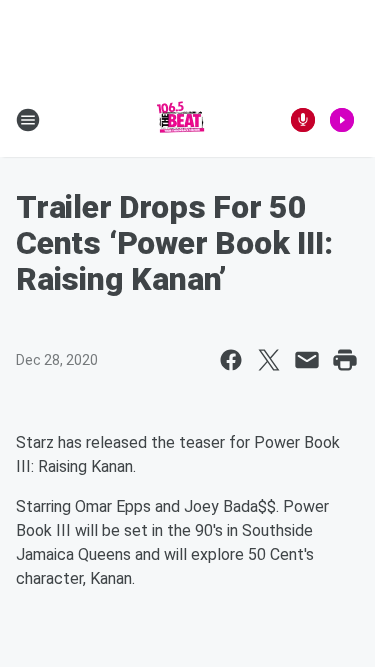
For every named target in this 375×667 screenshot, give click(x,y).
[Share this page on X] (269, 360)
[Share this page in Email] (307, 360)
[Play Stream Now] (342, 120)
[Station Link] (181, 120)
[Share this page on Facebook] (231, 360)
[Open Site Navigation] (28, 120)
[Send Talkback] (303, 120)
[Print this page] (345, 360)
